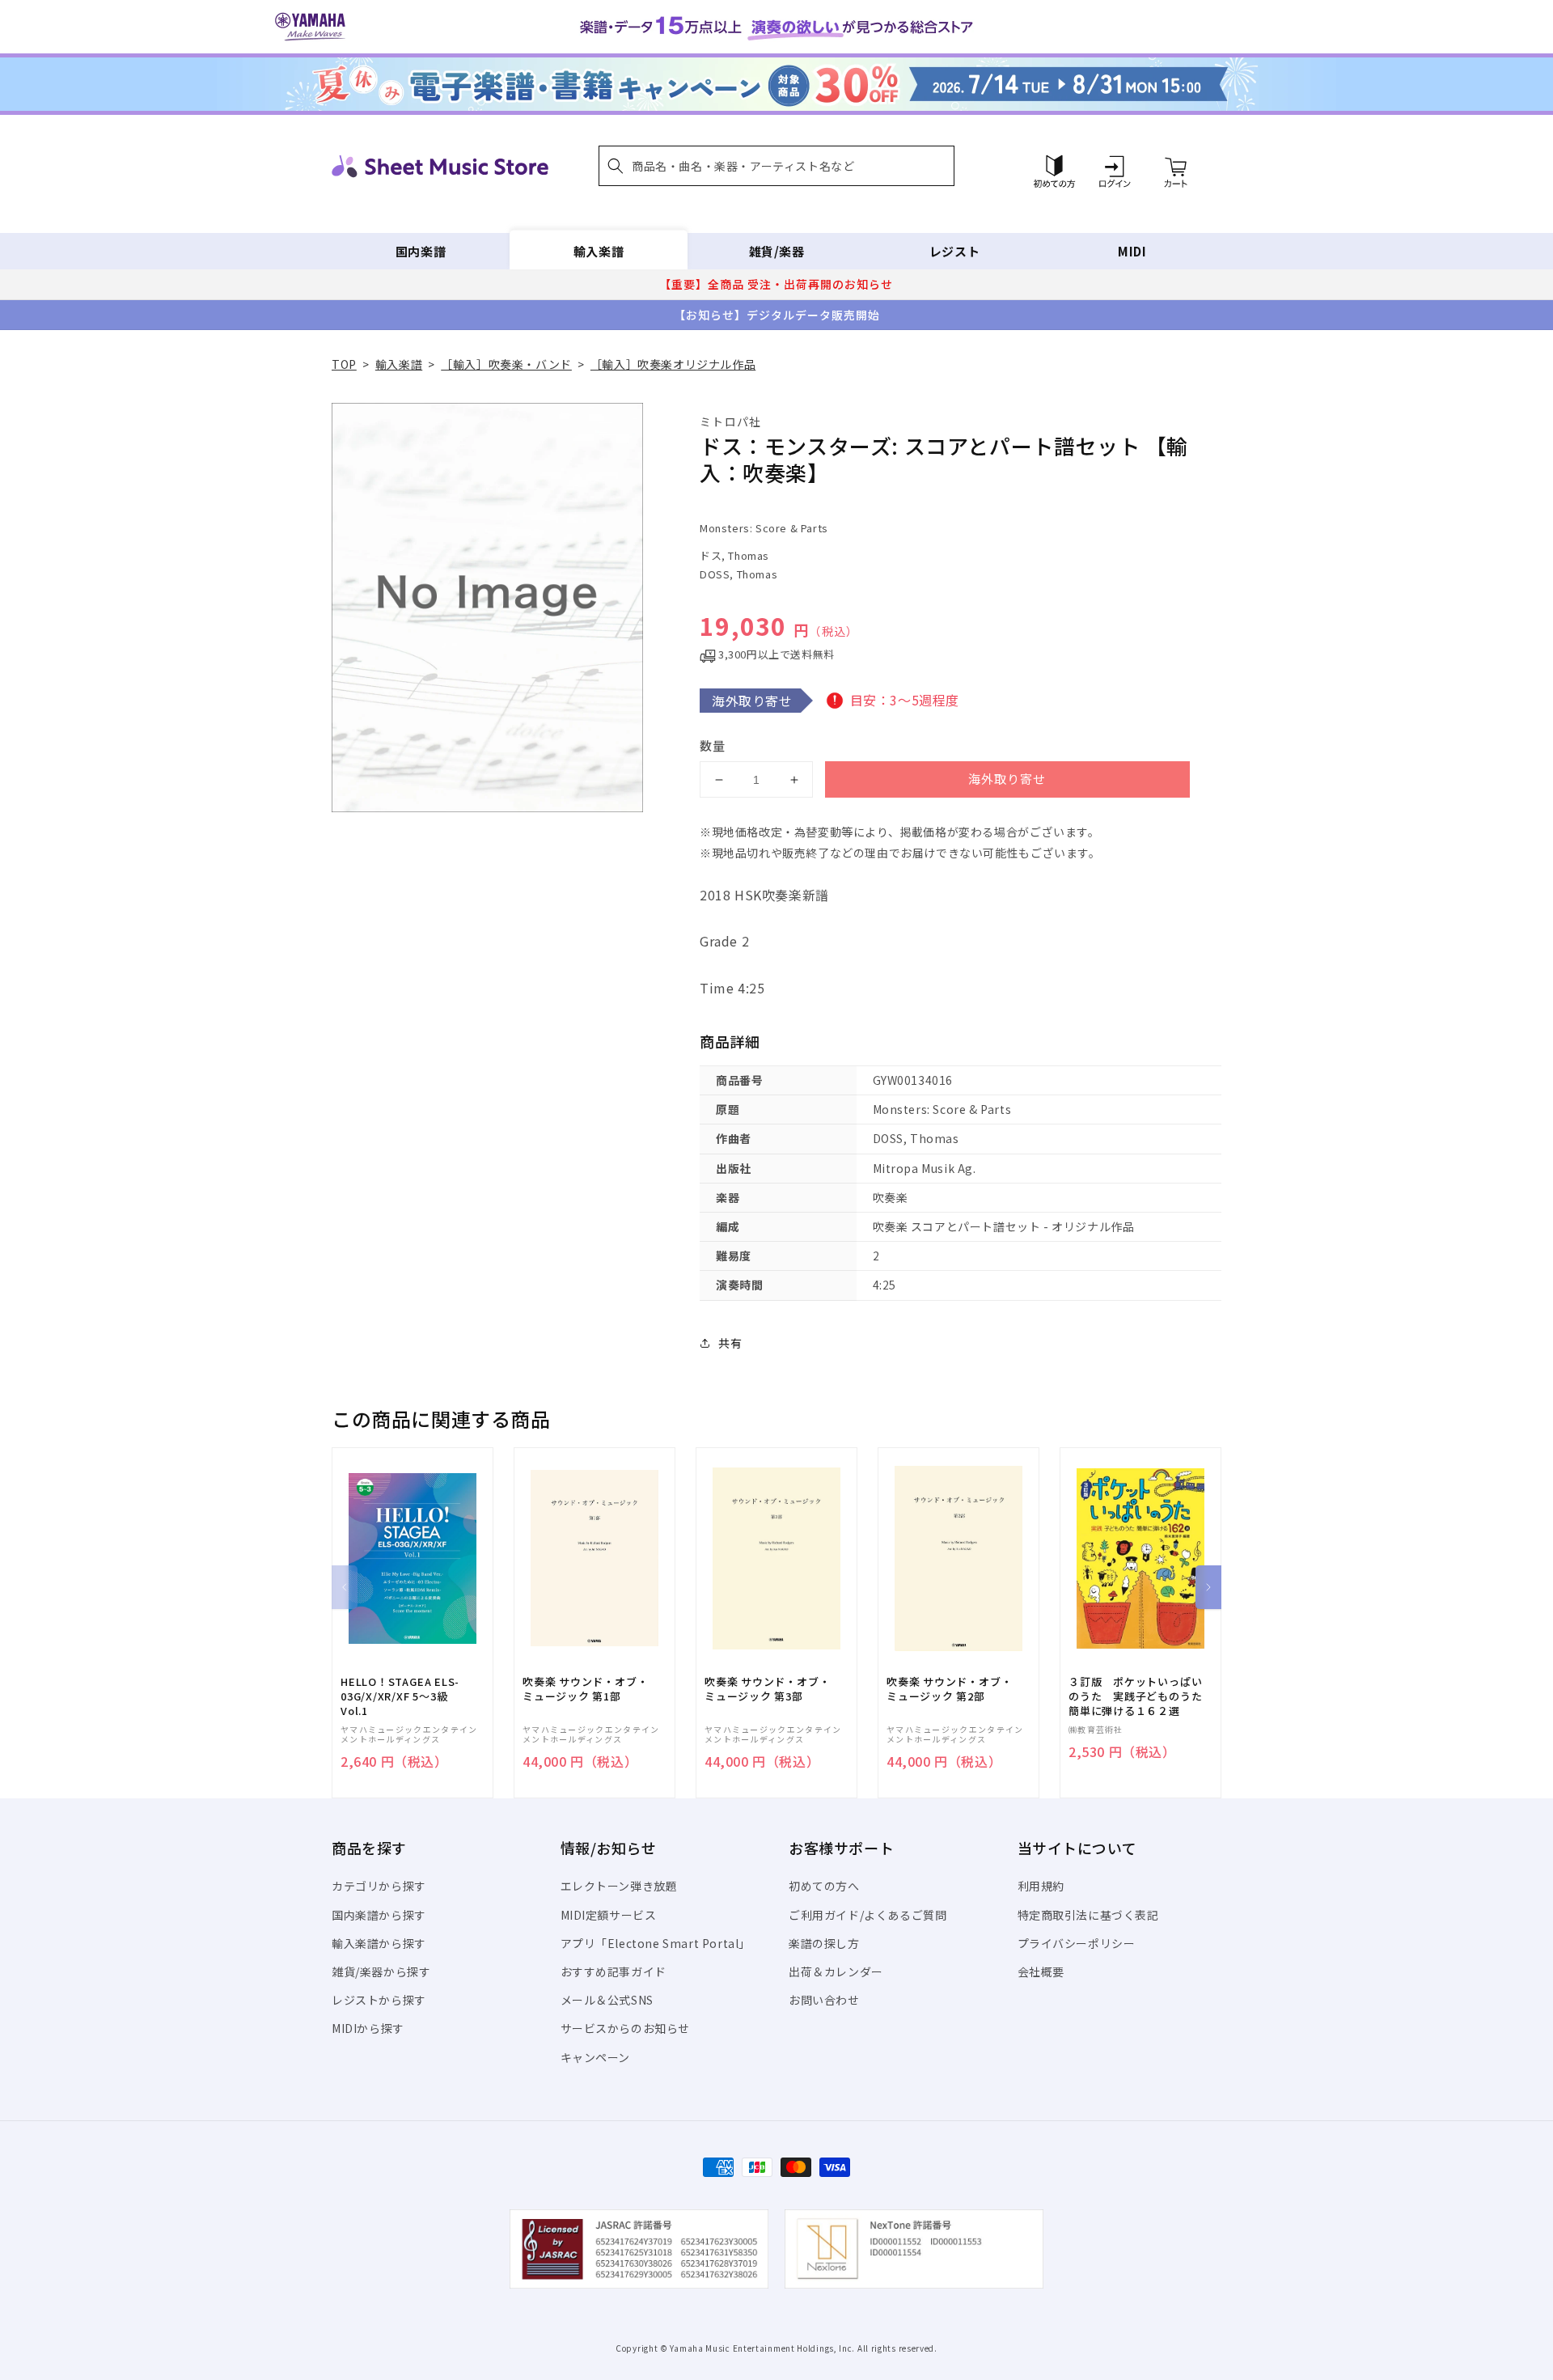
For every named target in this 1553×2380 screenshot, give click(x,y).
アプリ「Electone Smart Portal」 (656, 1943)
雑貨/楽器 (777, 251)
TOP (344, 364)
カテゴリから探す (379, 1886)
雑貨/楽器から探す (381, 1971)
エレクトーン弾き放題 (619, 1886)
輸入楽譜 (599, 251)
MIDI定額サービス (609, 1915)
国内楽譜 (421, 251)
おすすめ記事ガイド (614, 1971)
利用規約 (1041, 1886)
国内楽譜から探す (379, 1915)
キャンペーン (596, 2057)
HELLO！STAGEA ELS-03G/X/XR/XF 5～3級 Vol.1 (400, 1696)
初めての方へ (824, 1886)
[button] (776, 166)
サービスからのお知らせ (626, 2028)
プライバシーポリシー (1077, 1943)
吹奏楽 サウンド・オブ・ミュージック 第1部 (585, 1689)
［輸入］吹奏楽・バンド (506, 364)
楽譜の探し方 (824, 1943)
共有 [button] (730, 1343)
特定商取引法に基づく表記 (1088, 1915)
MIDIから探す (368, 2028)
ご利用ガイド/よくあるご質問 (867, 1915)
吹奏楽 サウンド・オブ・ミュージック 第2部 (949, 1689)
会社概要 (1041, 1971)
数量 (713, 745)
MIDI (1132, 251)
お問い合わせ (824, 2000)
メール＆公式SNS (607, 2000)
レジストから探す (379, 2000)
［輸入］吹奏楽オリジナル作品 (673, 364)
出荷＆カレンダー (836, 1971)
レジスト (954, 251)
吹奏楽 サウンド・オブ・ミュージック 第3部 (767, 1689)
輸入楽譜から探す (379, 1943)
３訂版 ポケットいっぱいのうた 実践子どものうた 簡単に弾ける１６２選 (1140, 1696)
